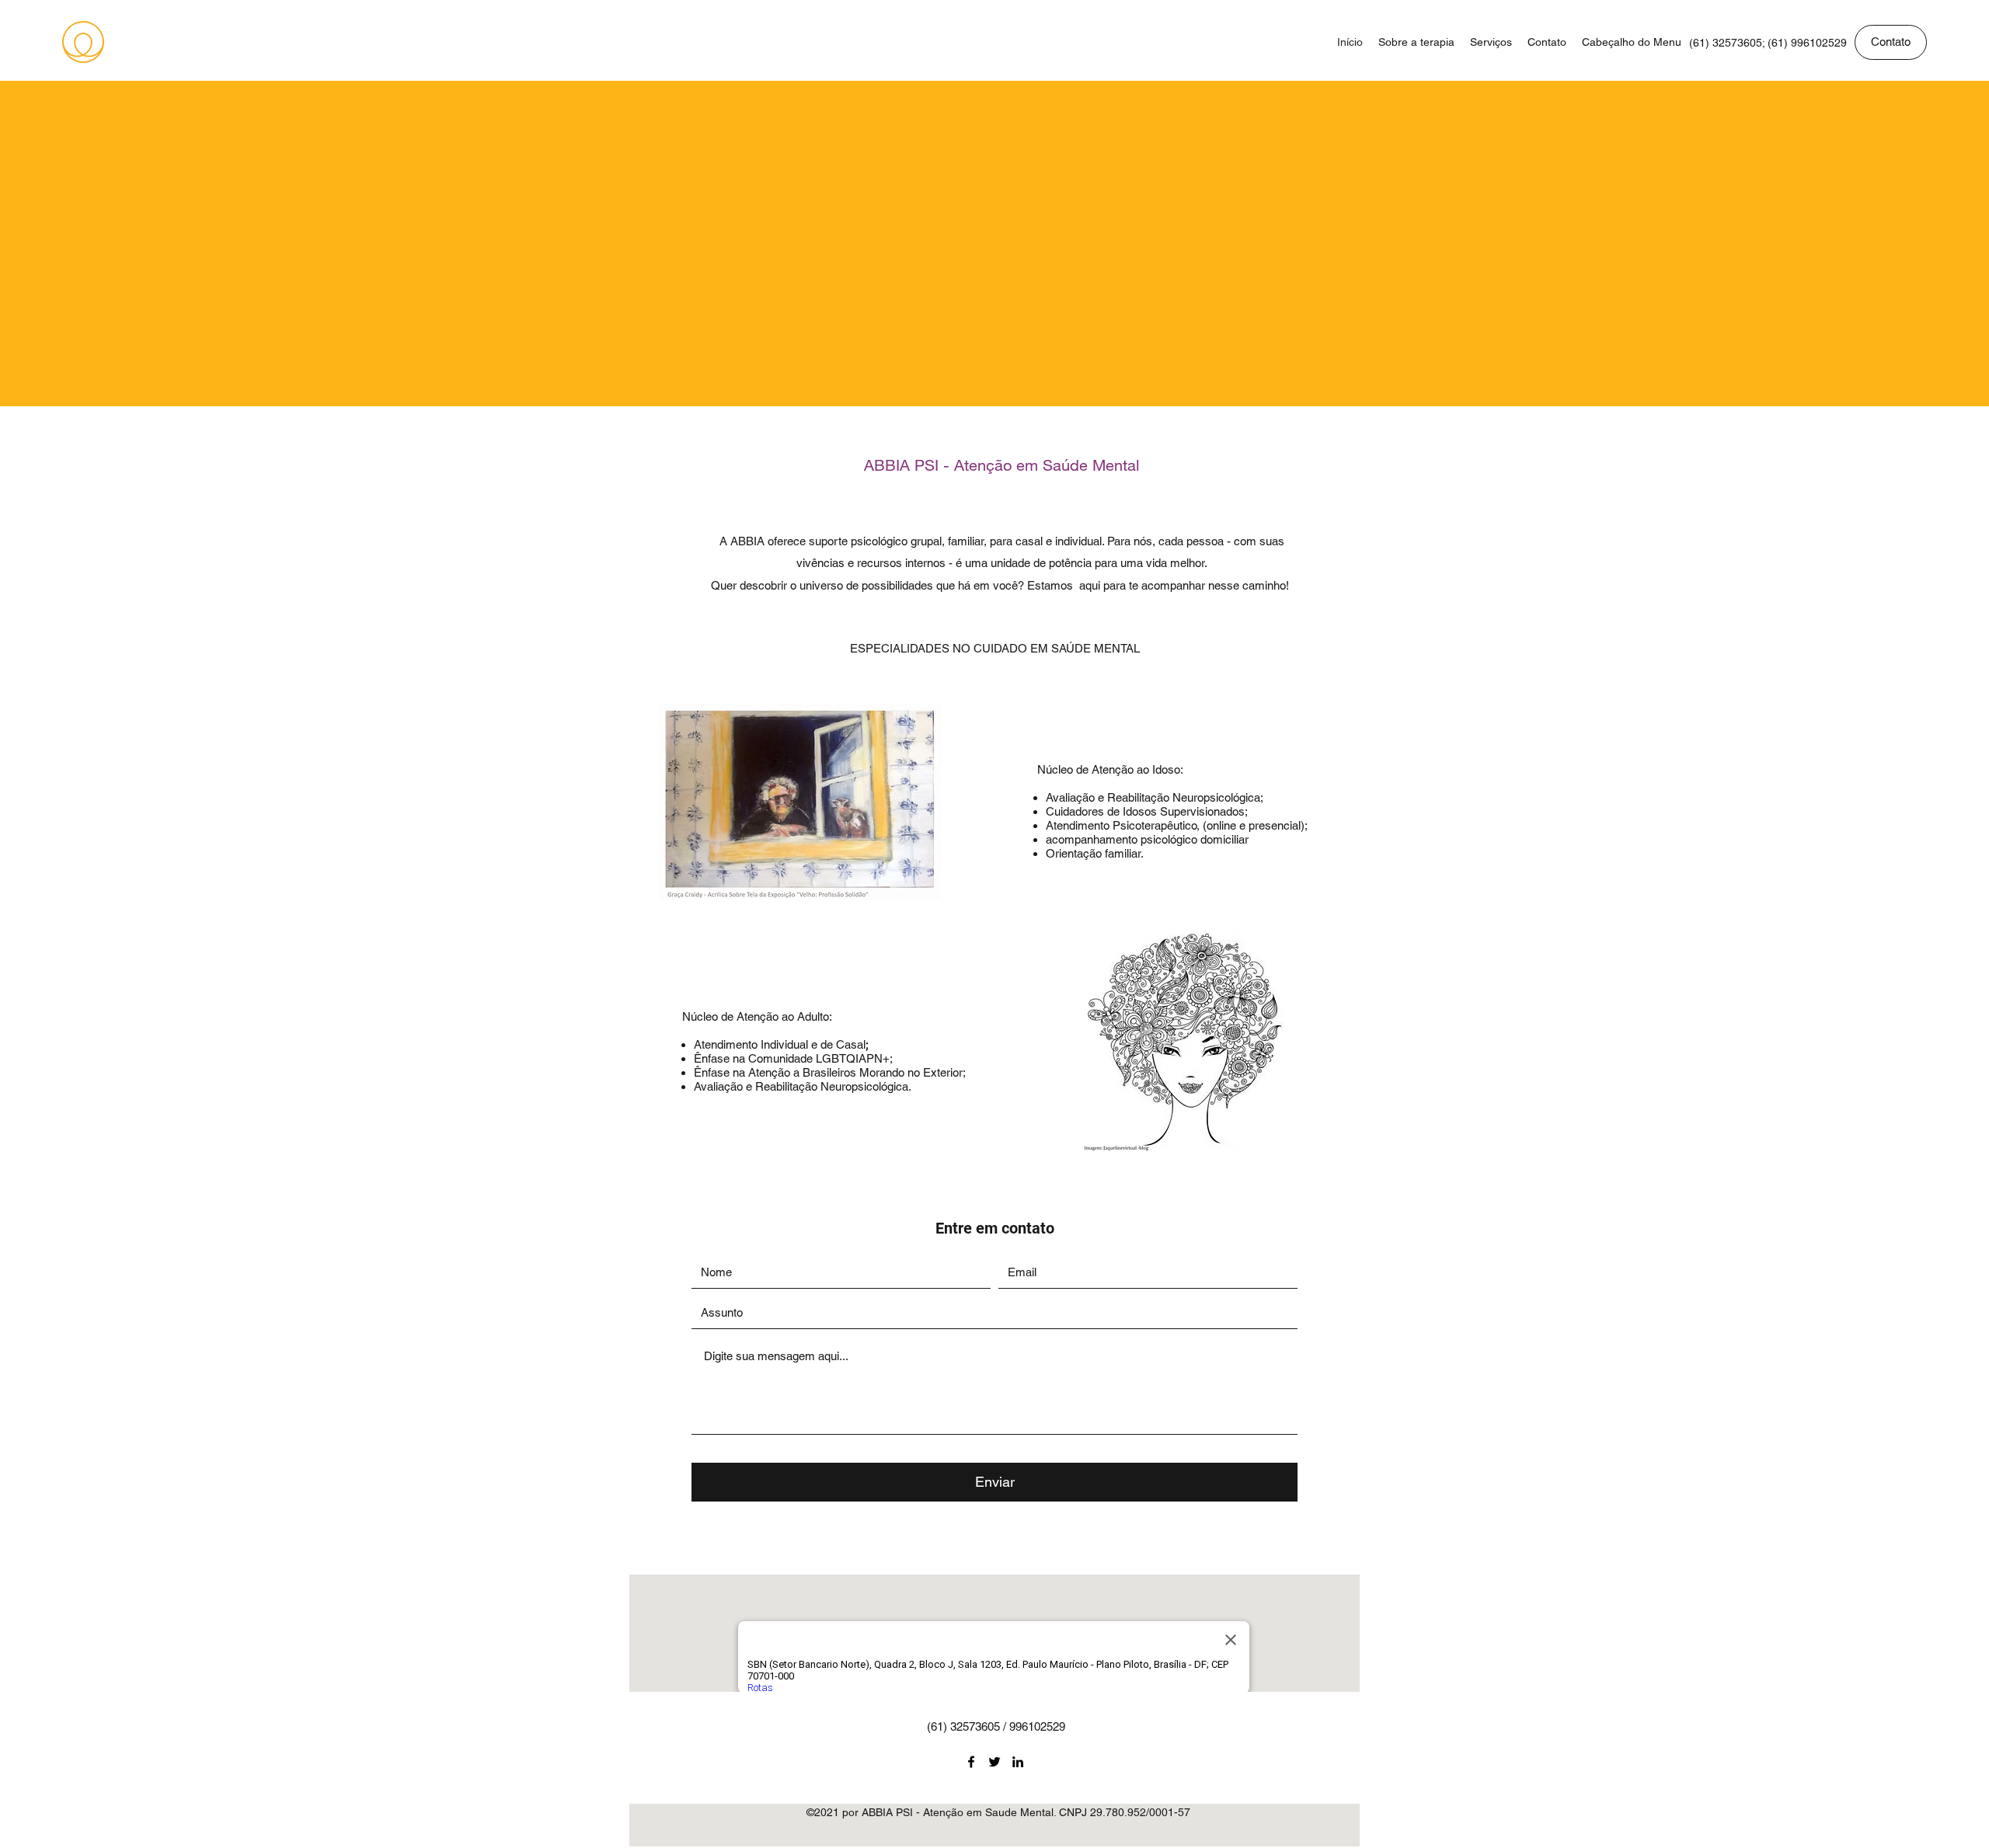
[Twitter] (994, 1762)
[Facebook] (971, 1762)
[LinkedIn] (1018, 1762)
